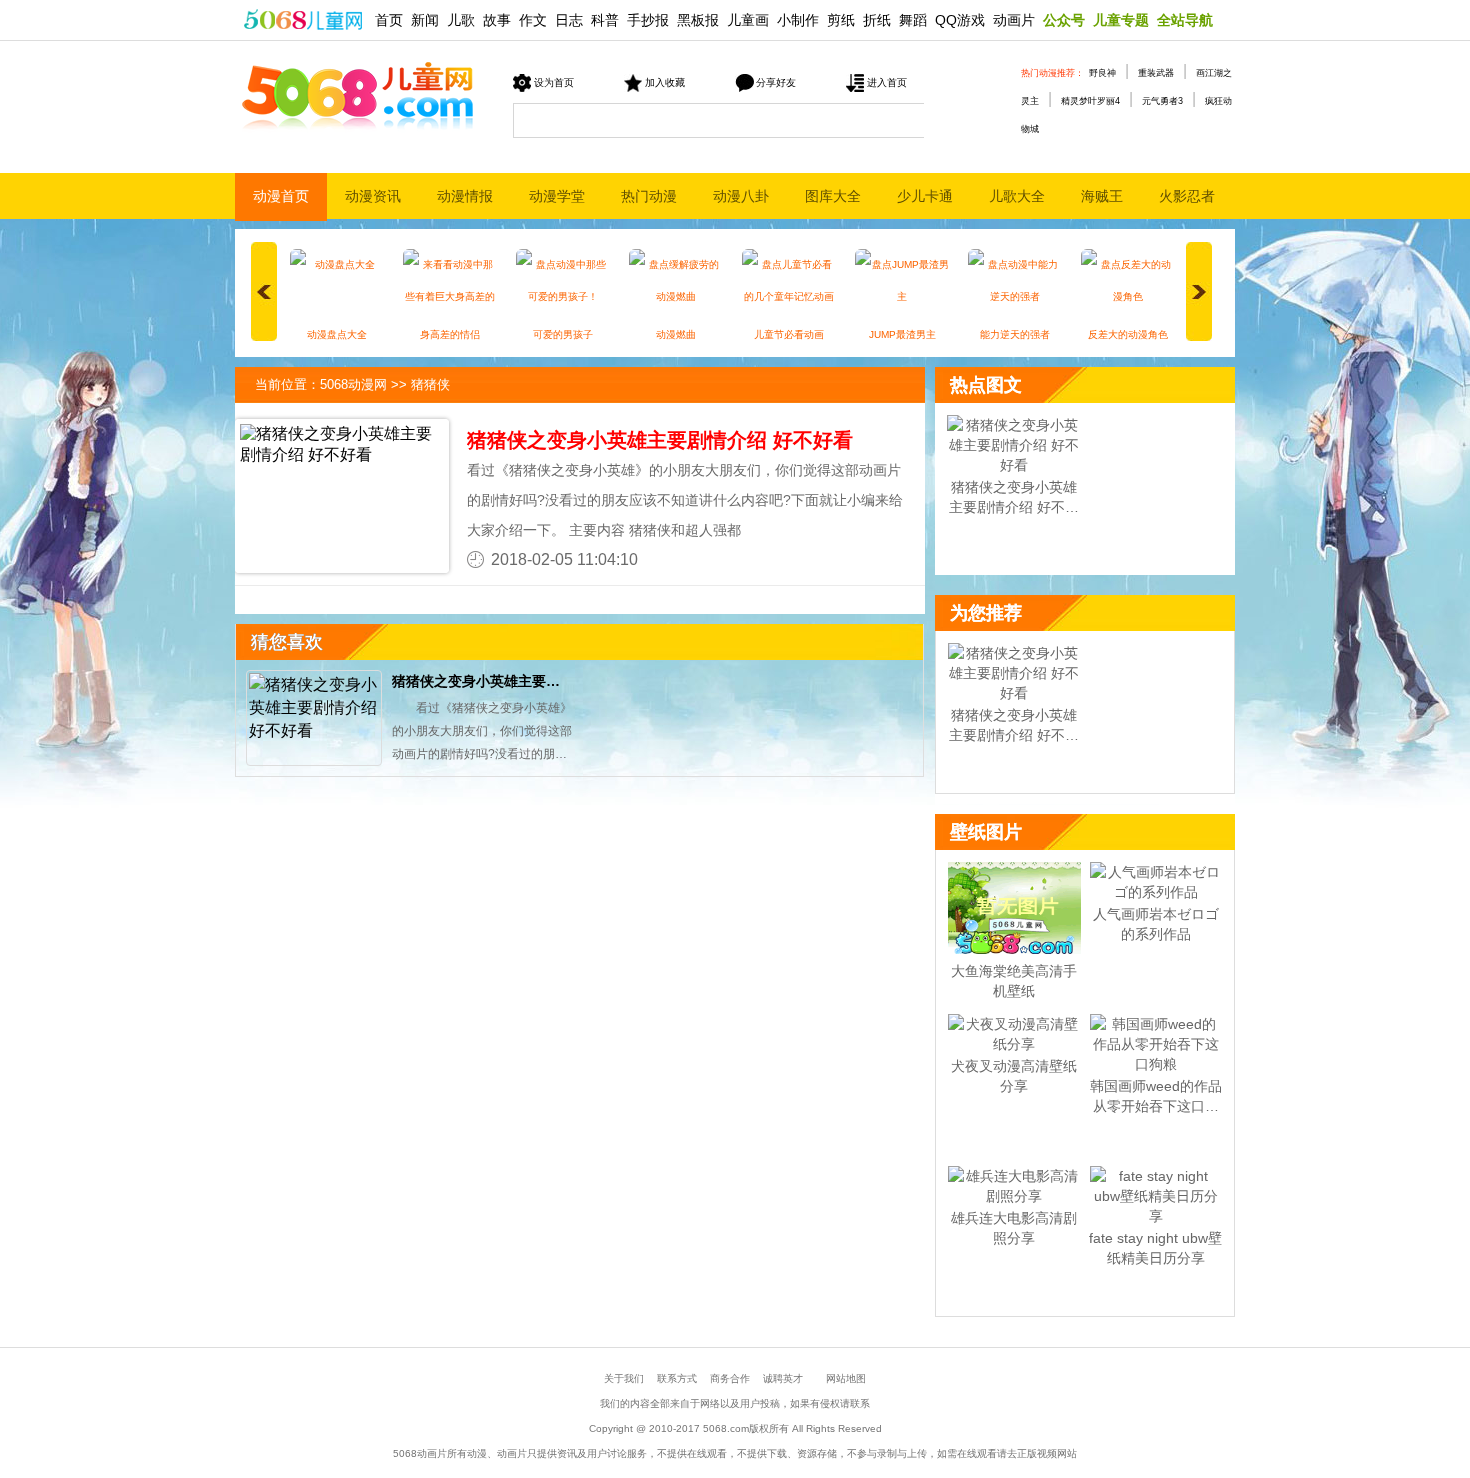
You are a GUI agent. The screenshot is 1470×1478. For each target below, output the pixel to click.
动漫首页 (281, 196)
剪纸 (841, 20)
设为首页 (554, 82)
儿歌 (461, 20)
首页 (389, 20)
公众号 (1064, 20)
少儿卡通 (925, 196)
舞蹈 (913, 20)
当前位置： (287, 384)
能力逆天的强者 (1015, 334)
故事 (497, 20)
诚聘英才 (783, 1378)
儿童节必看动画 (789, 334)
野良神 (1102, 73)
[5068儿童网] (303, 17)
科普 (605, 20)
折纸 (877, 20)
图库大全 (833, 196)
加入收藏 (665, 82)
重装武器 (1156, 73)
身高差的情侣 (450, 334)
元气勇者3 (1162, 101)
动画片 (1014, 20)
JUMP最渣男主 (902, 334)
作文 (533, 20)
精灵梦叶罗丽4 (1090, 101)
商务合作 (730, 1378)
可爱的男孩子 (563, 334)
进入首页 (887, 82)
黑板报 (698, 20)
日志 (569, 20)
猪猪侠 (430, 384)
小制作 (798, 20)
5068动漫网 (353, 384)
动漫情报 (465, 196)
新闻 (425, 20)
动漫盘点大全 (337, 334)
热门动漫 (649, 196)
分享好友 (776, 82)
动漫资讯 (373, 196)
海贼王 (1102, 196)
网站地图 (846, 1378)
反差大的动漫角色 (1128, 334)
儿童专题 (1121, 20)
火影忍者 (1187, 196)
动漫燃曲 (676, 334)
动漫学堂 (557, 196)
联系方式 (677, 1378)
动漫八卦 (741, 196)
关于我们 (624, 1378)
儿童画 (748, 20)
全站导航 (1185, 20)
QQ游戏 (960, 20)
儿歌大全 (1017, 196)
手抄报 (648, 20)
